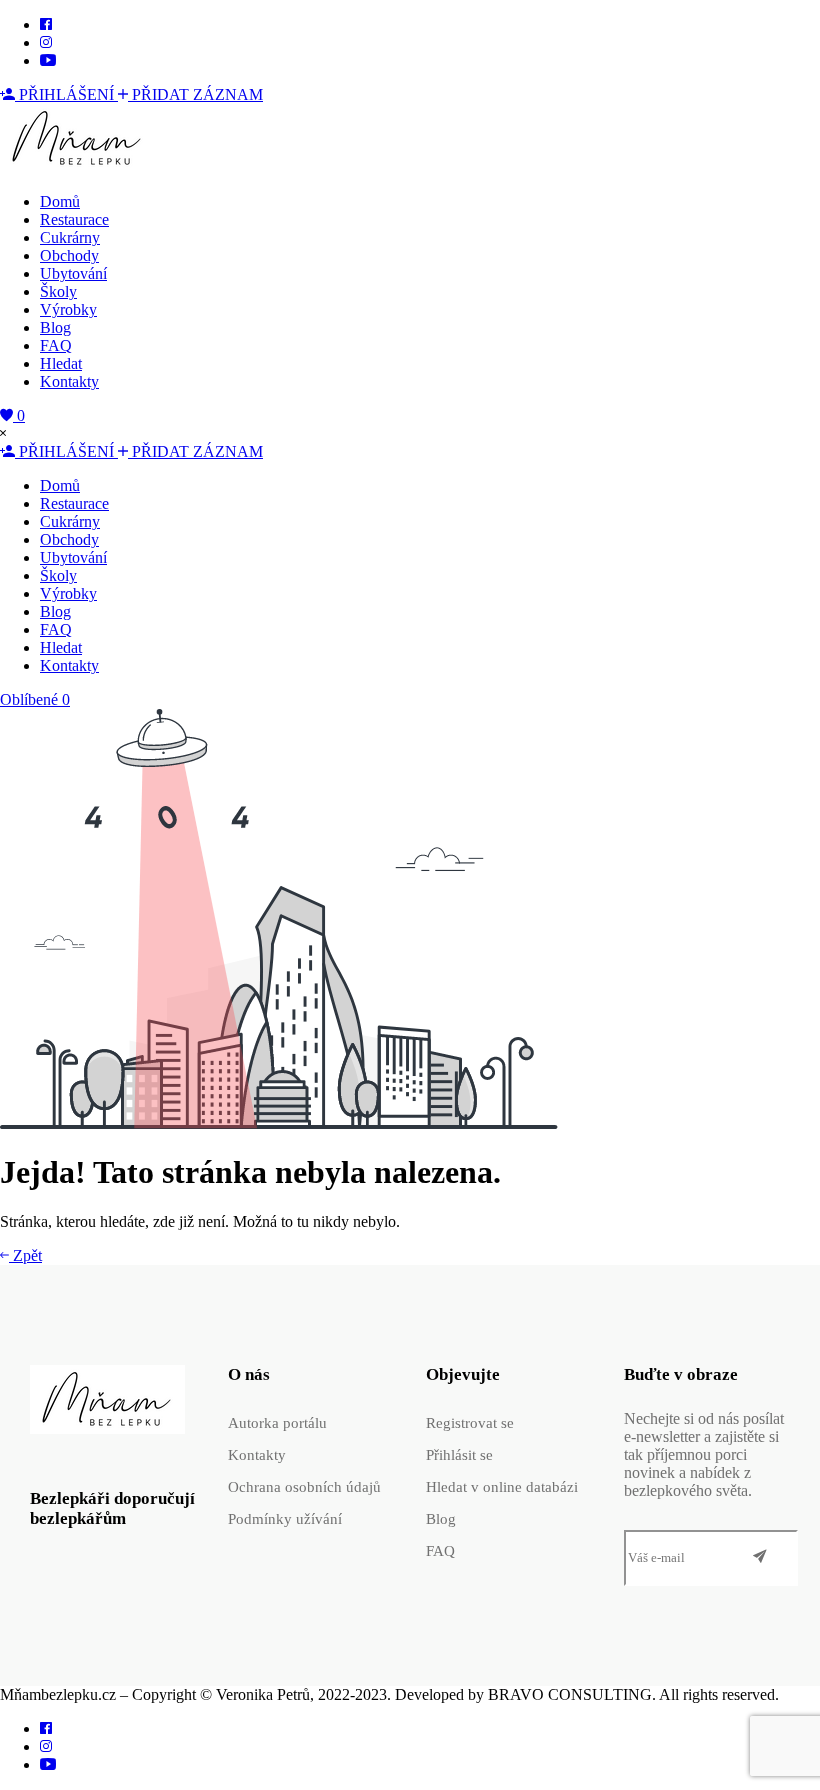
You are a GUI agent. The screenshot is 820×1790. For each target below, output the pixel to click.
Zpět (25, 1255)
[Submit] (760, 1558)
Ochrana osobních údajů (304, 1487)
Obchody (69, 255)
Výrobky (68, 309)
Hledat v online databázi (502, 1487)
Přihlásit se (459, 1455)
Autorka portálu (277, 1423)
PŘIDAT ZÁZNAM (195, 94)
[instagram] (46, 42)
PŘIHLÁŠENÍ (66, 94)
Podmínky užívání (285, 1519)
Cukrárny (70, 237)
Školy (58, 291)
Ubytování (73, 273)
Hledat (61, 363)
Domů (60, 201)
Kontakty (69, 381)
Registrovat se (470, 1423)
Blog (55, 327)
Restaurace (74, 219)
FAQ (56, 345)
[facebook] (46, 24)
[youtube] (48, 60)
